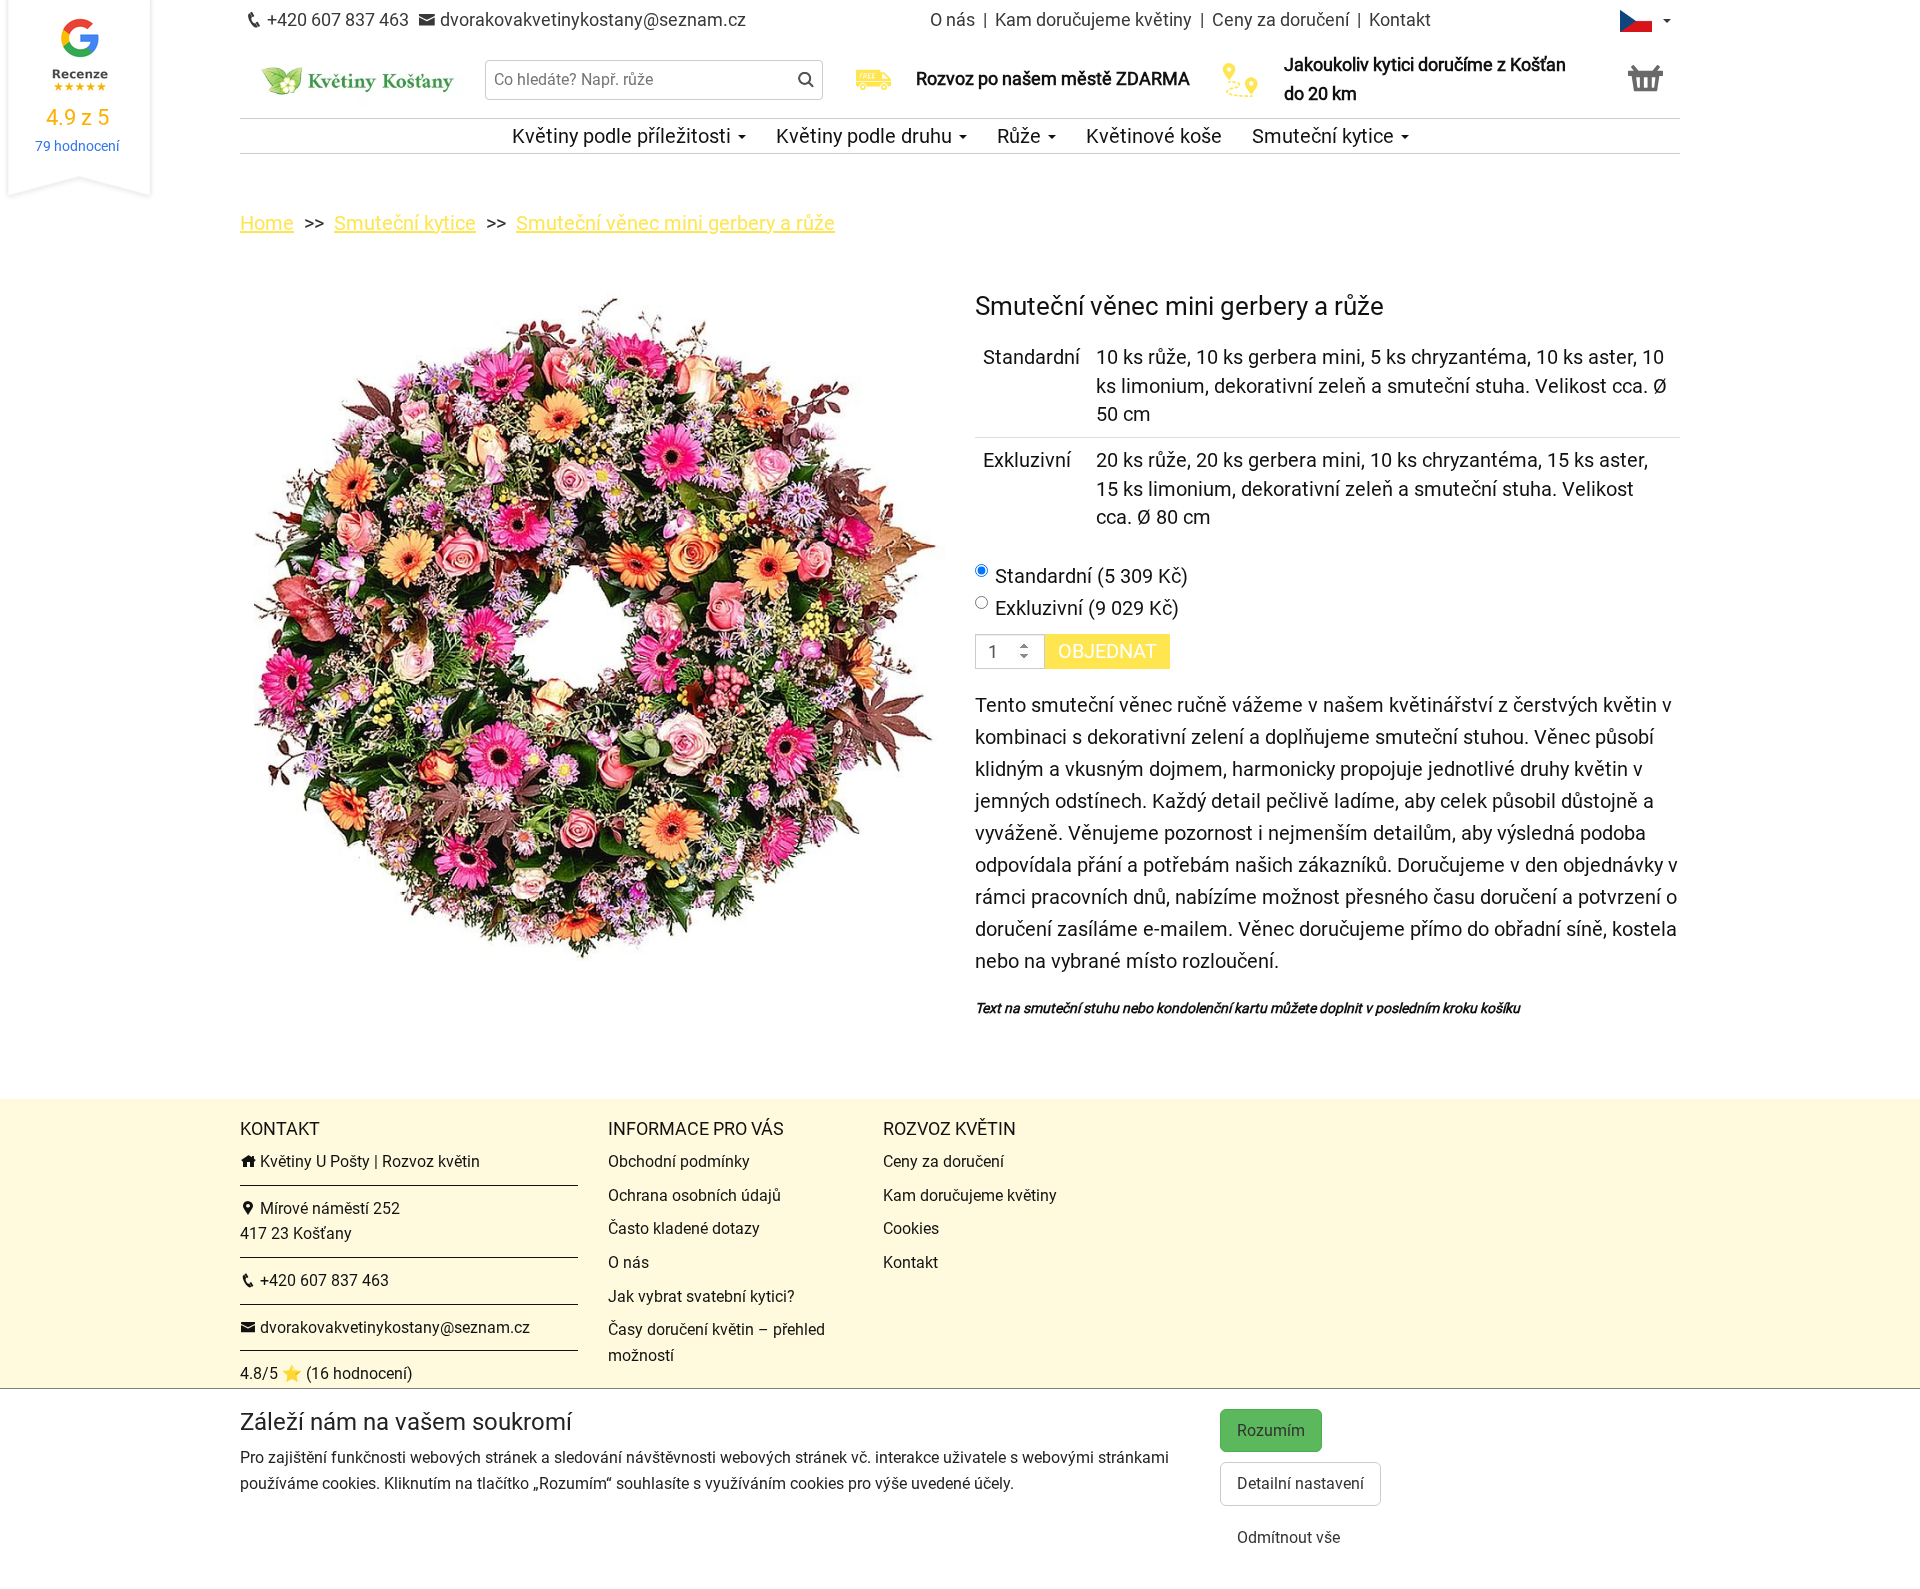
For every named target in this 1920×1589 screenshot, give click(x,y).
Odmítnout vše (1288, 1537)
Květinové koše (1154, 136)
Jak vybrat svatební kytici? (701, 1296)
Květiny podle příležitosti (624, 136)
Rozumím (1271, 1430)
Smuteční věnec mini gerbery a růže (675, 223)
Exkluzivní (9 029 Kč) (1087, 608)
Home (267, 223)
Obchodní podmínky (679, 1161)
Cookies (911, 1228)
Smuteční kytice (1325, 136)
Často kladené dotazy (684, 1228)
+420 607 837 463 (336, 19)
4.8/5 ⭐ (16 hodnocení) (326, 1373)
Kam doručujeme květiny (1093, 19)
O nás (954, 19)
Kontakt (1400, 19)
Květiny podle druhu (866, 136)
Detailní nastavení (1300, 1483)
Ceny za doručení (1280, 19)
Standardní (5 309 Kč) (1091, 576)
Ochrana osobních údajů (694, 1195)
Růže (1021, 136)
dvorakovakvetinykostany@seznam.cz (591, 19)
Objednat (1107, 651)
